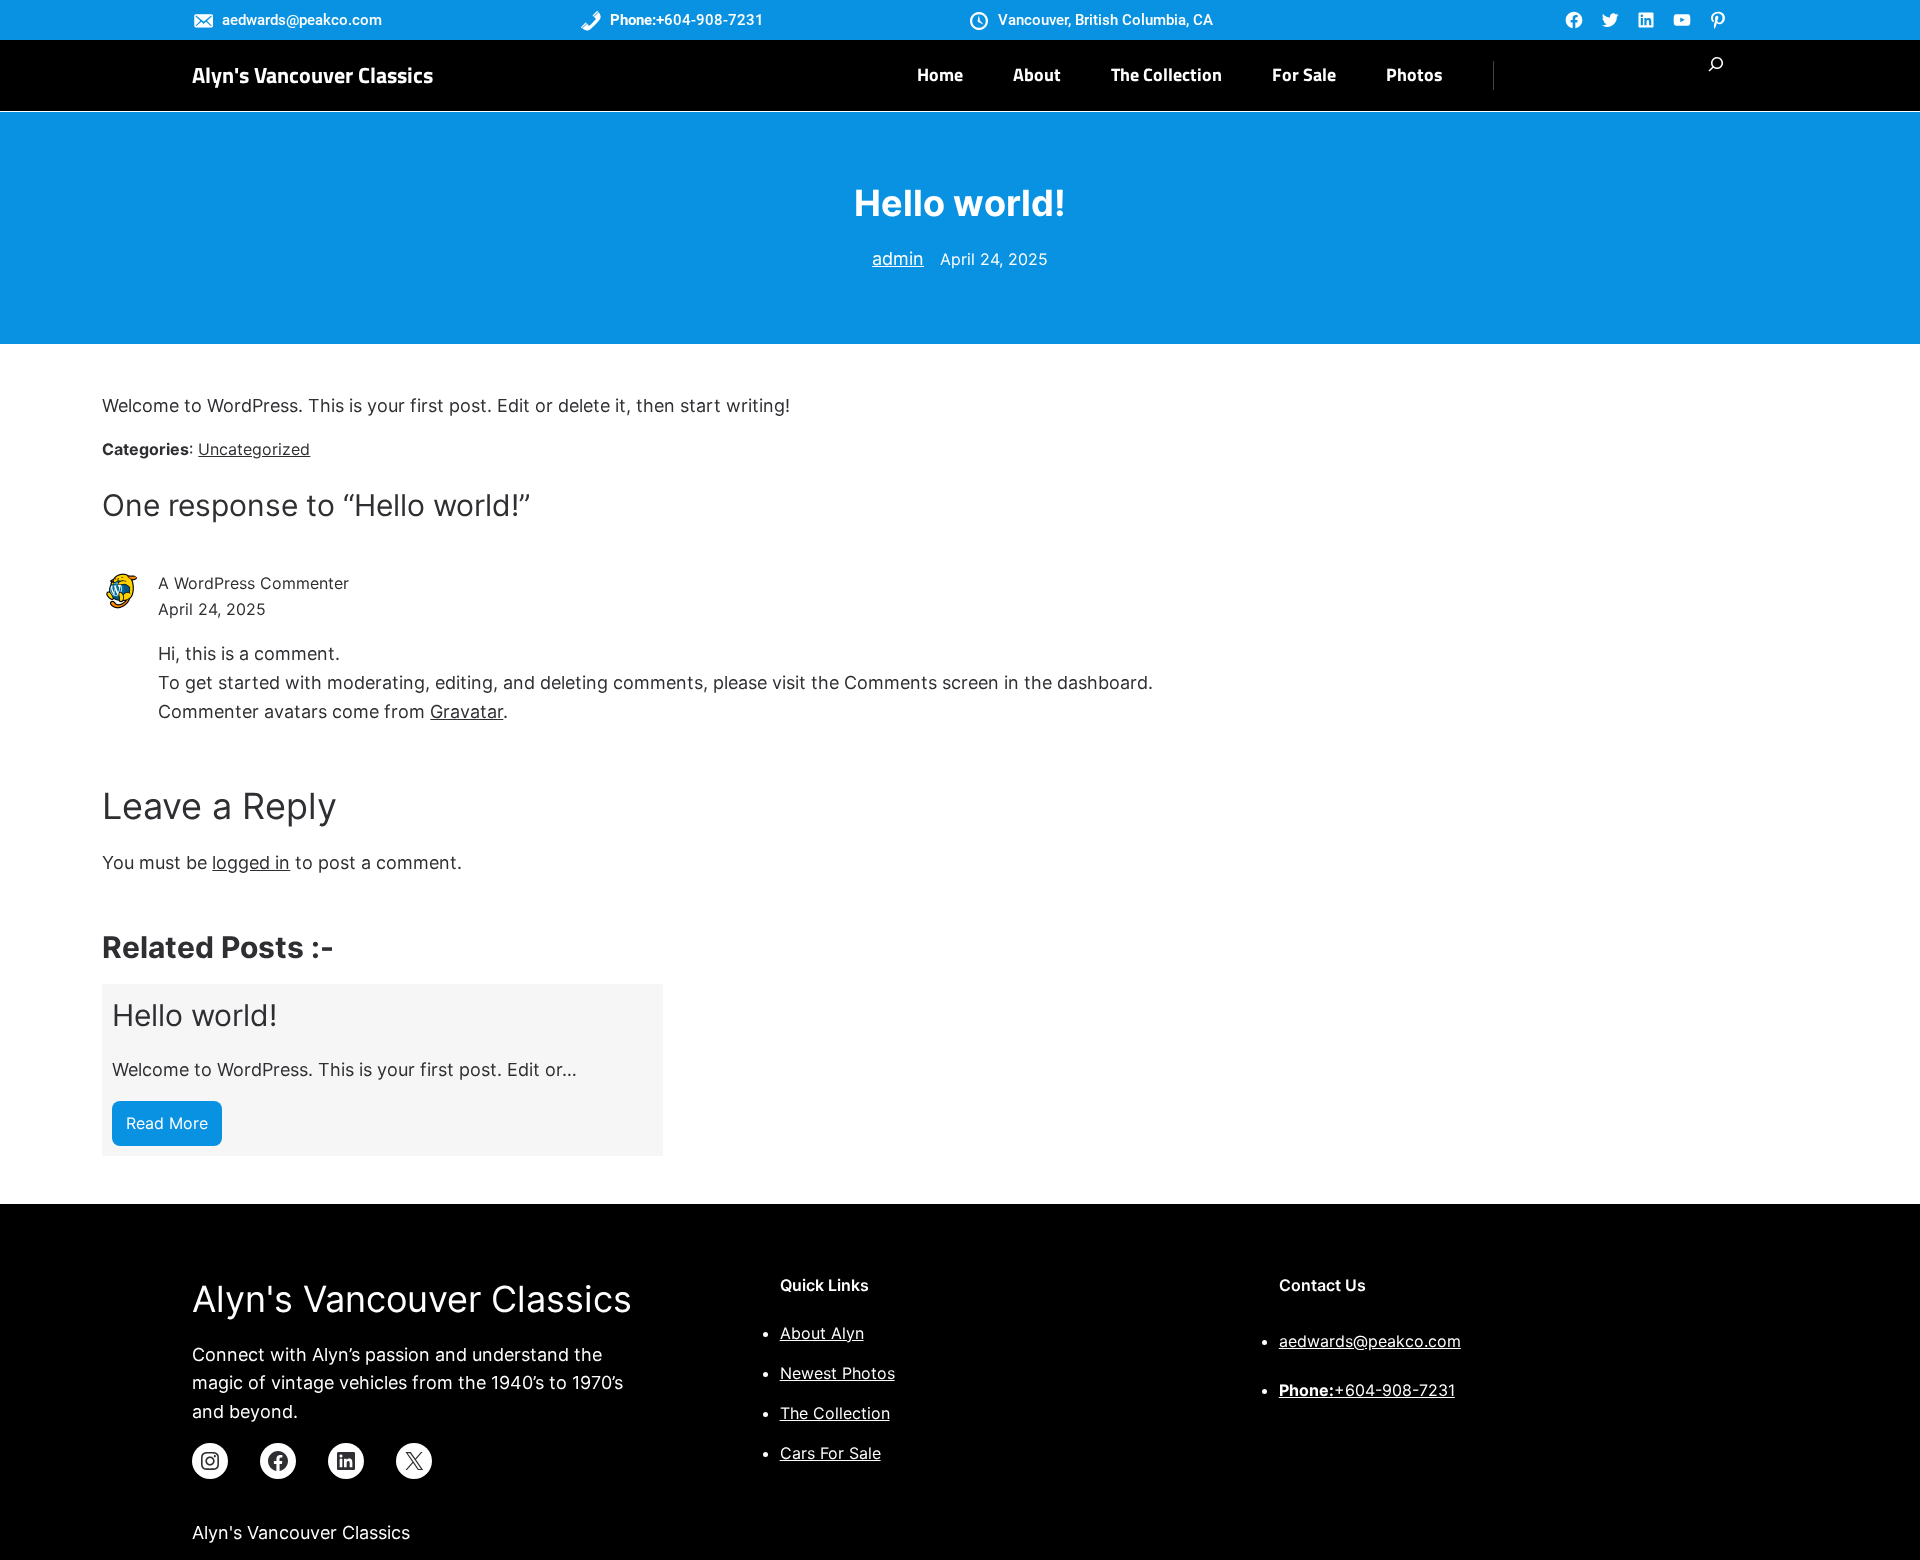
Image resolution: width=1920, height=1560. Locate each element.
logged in (251, 862)
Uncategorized (254, 449)
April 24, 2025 (994, 259)
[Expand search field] (1716, 75)
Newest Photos (837, 1373)
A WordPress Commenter (253, 583)
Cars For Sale (830, 1453)
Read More (174, 1129)
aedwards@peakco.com (1370, 1341)
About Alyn (822, 1333)
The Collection (835, 1413)
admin (898, 258)
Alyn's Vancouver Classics (312, 75)
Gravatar (466, 711)
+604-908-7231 (1367, 1390)
